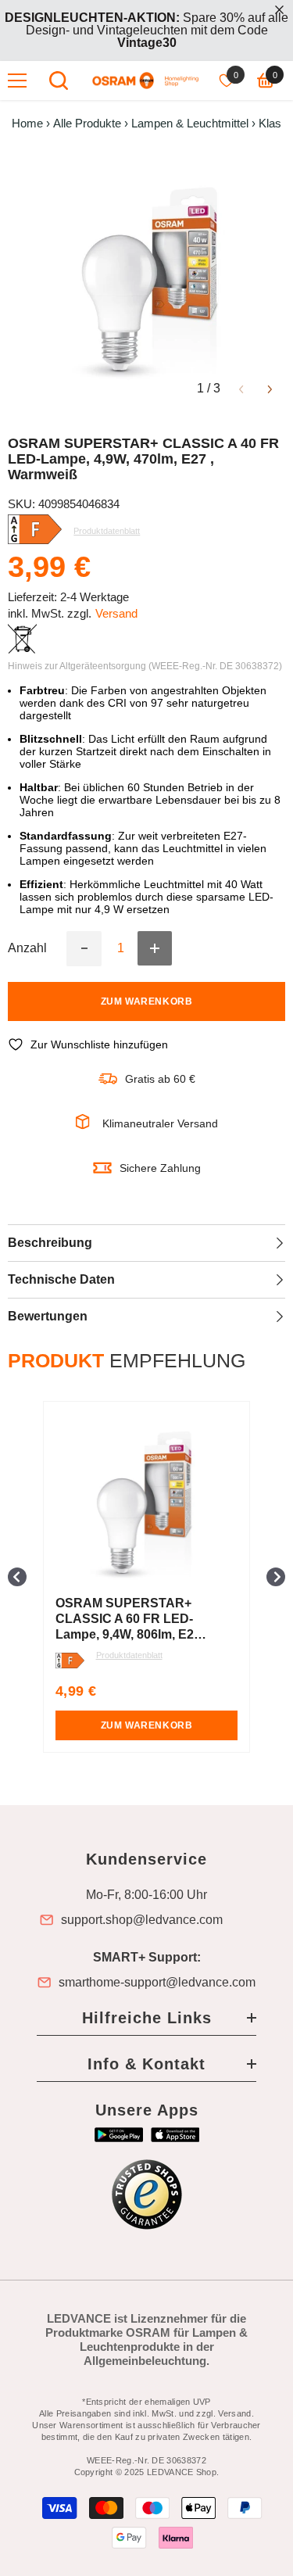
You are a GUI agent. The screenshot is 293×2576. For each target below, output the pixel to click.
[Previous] (241, 388)
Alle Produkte (87, 124)
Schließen (279, 10)
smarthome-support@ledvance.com (157, 1983)
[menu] (17, 81)
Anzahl (27, 948)
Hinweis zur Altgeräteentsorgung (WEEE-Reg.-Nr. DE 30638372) (145, 666)
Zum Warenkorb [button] (147, 1725)
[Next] (270, 388)
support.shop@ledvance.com (142, 1920)
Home (27, 124)
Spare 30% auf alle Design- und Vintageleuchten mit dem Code (146, 30)
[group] (146, 1577)
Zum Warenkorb (147, 1001)
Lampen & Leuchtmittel (190, 124)
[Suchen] (59, 81)
